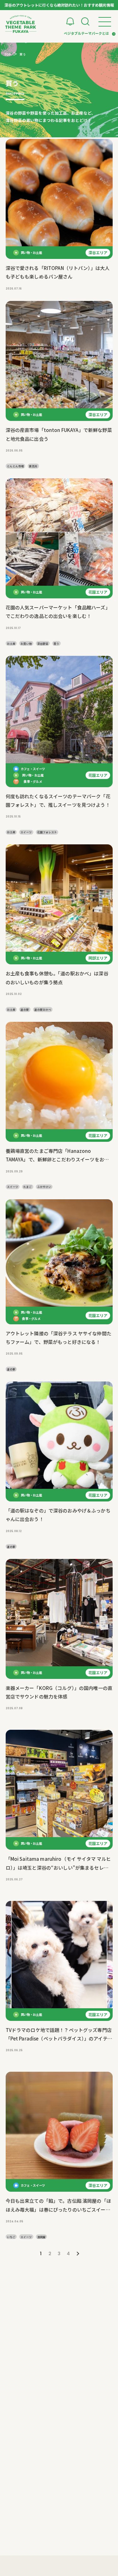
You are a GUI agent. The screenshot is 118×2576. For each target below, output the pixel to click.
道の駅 (25, 1009)
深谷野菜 (43, 644)
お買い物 (26, 644)
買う (56, 644)
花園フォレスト (47, 832)
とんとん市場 (15, 466)
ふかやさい (44, 1187)
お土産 (11, 644)
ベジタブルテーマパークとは (86, 33)
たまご (28, 1187)
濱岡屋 (41, 2237)
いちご (11, 2237)
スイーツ (26, 832)
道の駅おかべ (43, 1009)
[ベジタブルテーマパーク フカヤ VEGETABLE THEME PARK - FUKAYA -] (21, 24)
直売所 (33, 466)
